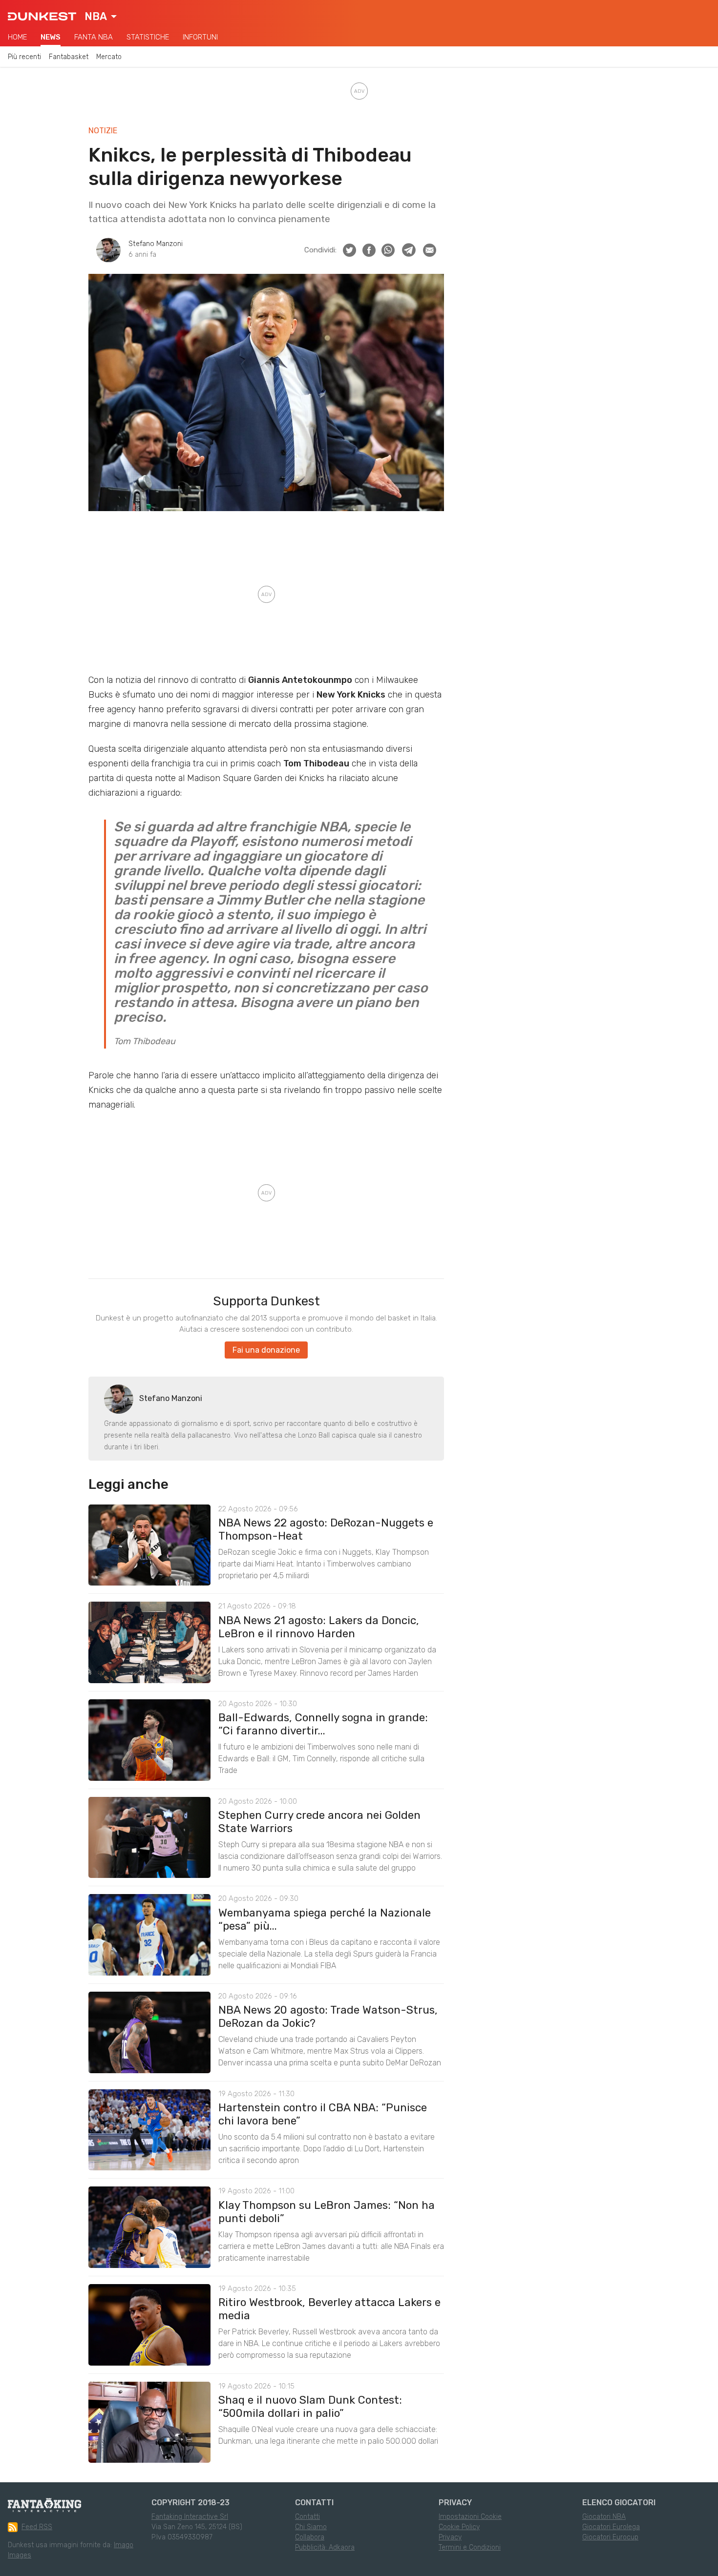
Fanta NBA (94, 37)
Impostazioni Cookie (470, 2517)
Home (17, 37)
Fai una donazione (266, 1350)
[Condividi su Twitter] (349, 250)
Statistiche (148, 37)
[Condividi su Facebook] (369, 250)
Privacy (450, 2537)
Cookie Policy (459, 2527)
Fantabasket (69, 57)
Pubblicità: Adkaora (325, 2547)
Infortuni (200, 37)
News (51, 37)
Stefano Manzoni (156, 244)
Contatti (307, 2517)
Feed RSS (37, 2527)
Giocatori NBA (604, 2517)
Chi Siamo (311, 2527)
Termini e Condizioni (470, 2547)
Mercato (109, 57)
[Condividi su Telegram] (409, 250)
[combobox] (101, 17)
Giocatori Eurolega (611, 2527)
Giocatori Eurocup (610, 2537)
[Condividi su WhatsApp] (388, 250)
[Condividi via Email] (430, 250)
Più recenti (24, 57)
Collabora (310, 2537)
